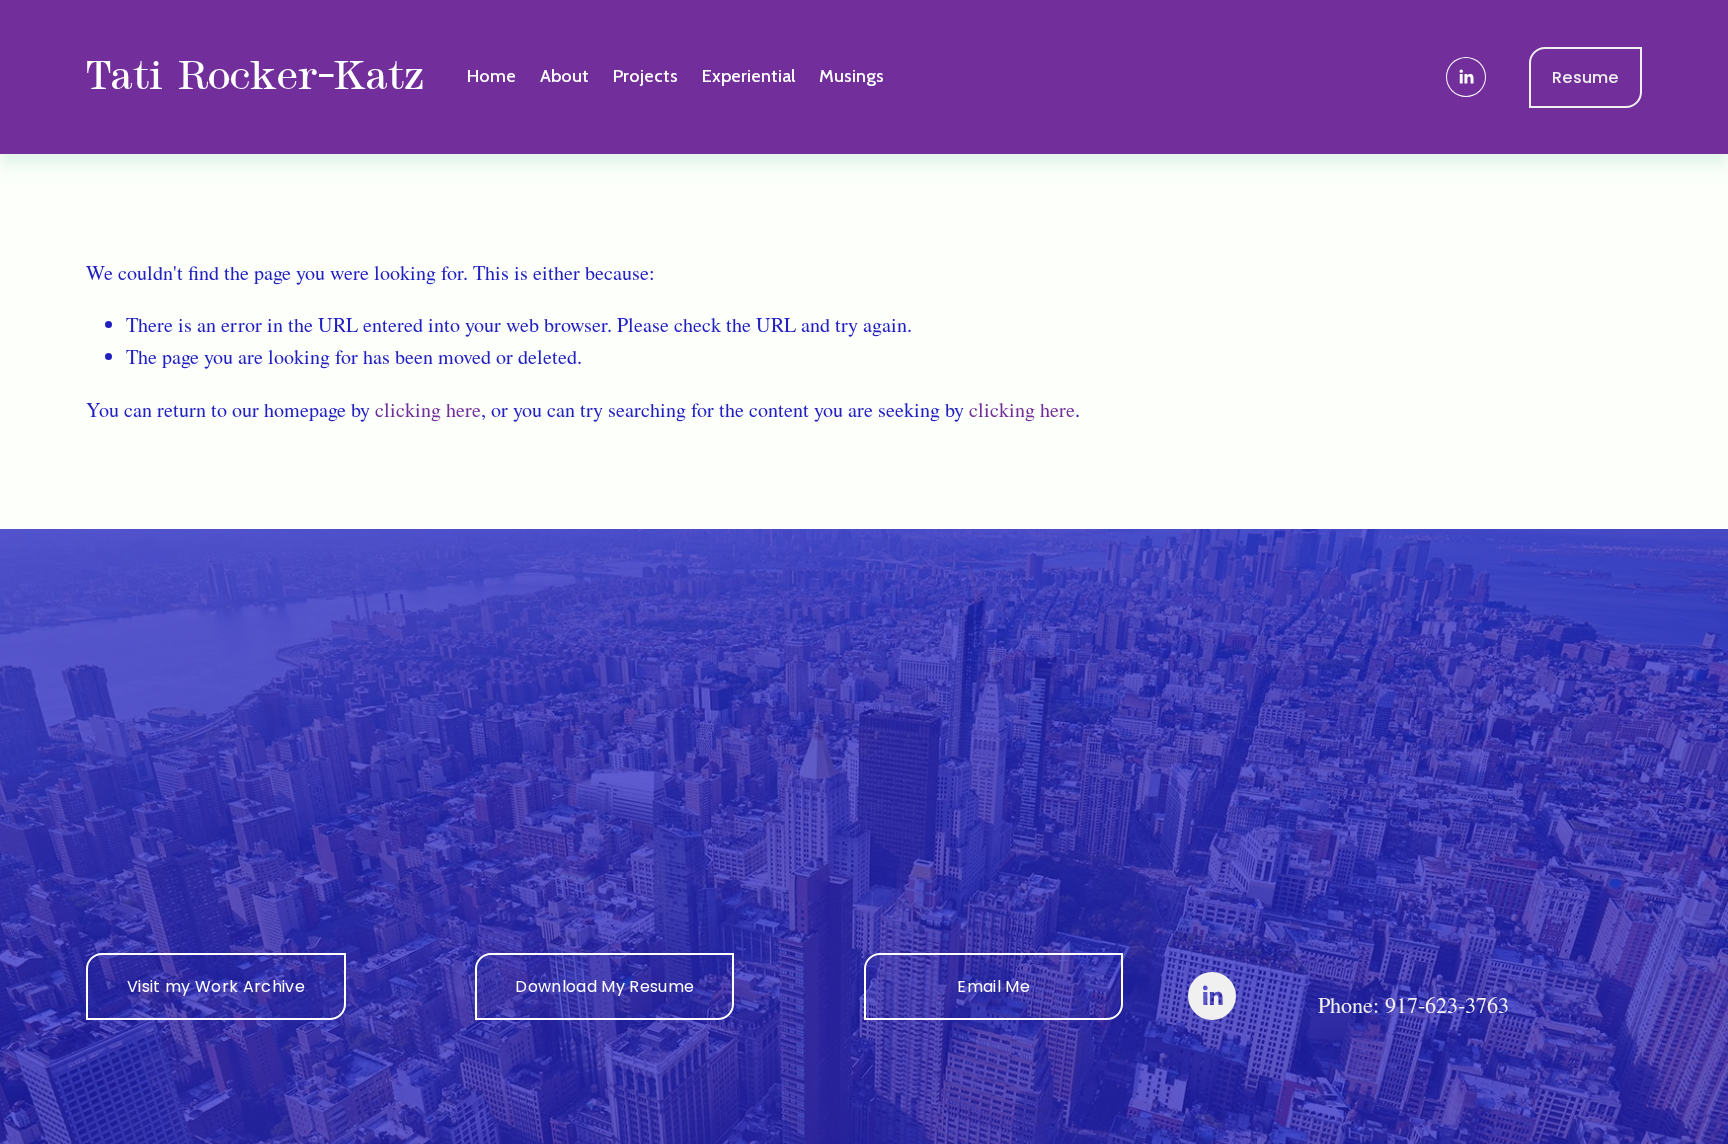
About (564, 76)
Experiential (748, 76)
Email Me (993, 986)
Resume (1585, 77)
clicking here (428, 409)
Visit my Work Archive (216, 986)
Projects (645, 76)
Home (491, 76)
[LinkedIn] (1466, 77)
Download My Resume (604, 986)
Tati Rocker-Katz (254, 76)
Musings (851, 76)
